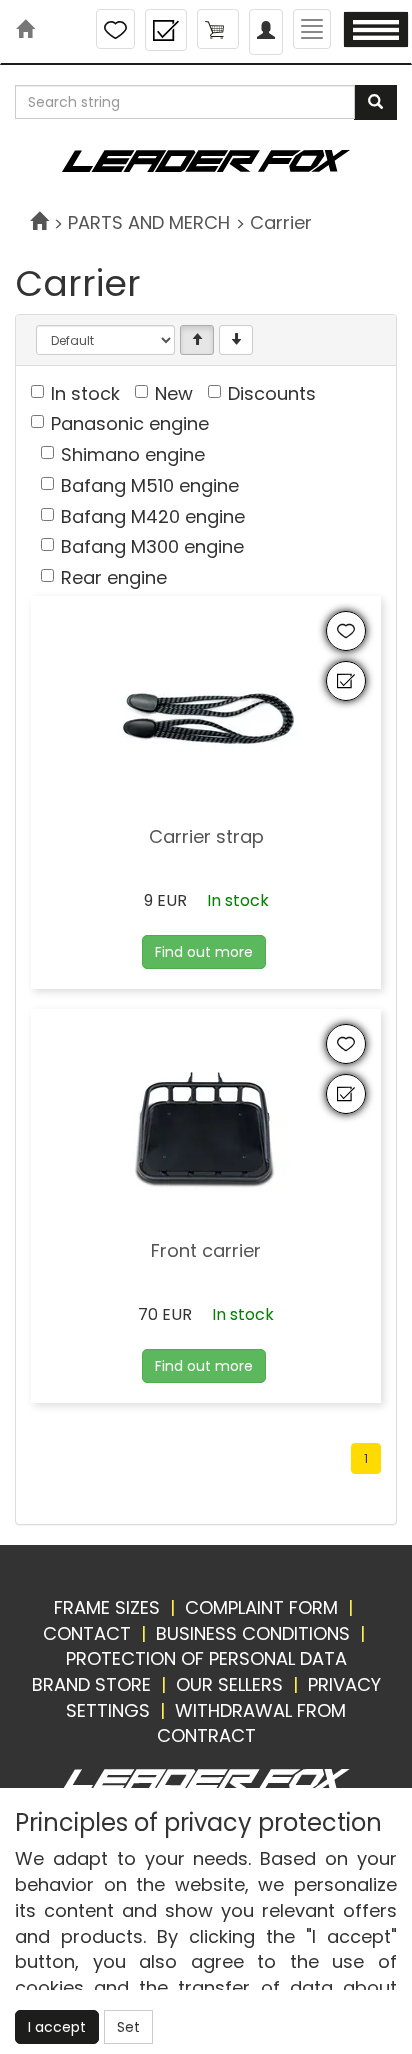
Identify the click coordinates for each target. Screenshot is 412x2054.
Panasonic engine (130, 423)
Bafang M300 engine (152, 546)
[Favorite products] (115, 29)
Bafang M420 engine (153, 516)
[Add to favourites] (346, 631)
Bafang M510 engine (150, 485)
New (174, 393)
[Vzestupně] (197, 340)
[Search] (375, 102)
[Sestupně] (236, 340)
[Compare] (166, 30)
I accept (57, 2027)
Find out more (204, 952)
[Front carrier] (206, 1213)
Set (128, 2027)
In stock (85, 393)
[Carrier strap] (206, 800)
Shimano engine (133, 454)
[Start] (39, 222)
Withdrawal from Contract (252, 1723)
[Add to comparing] (346, 681)
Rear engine (114, 577)
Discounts (272, 393)
